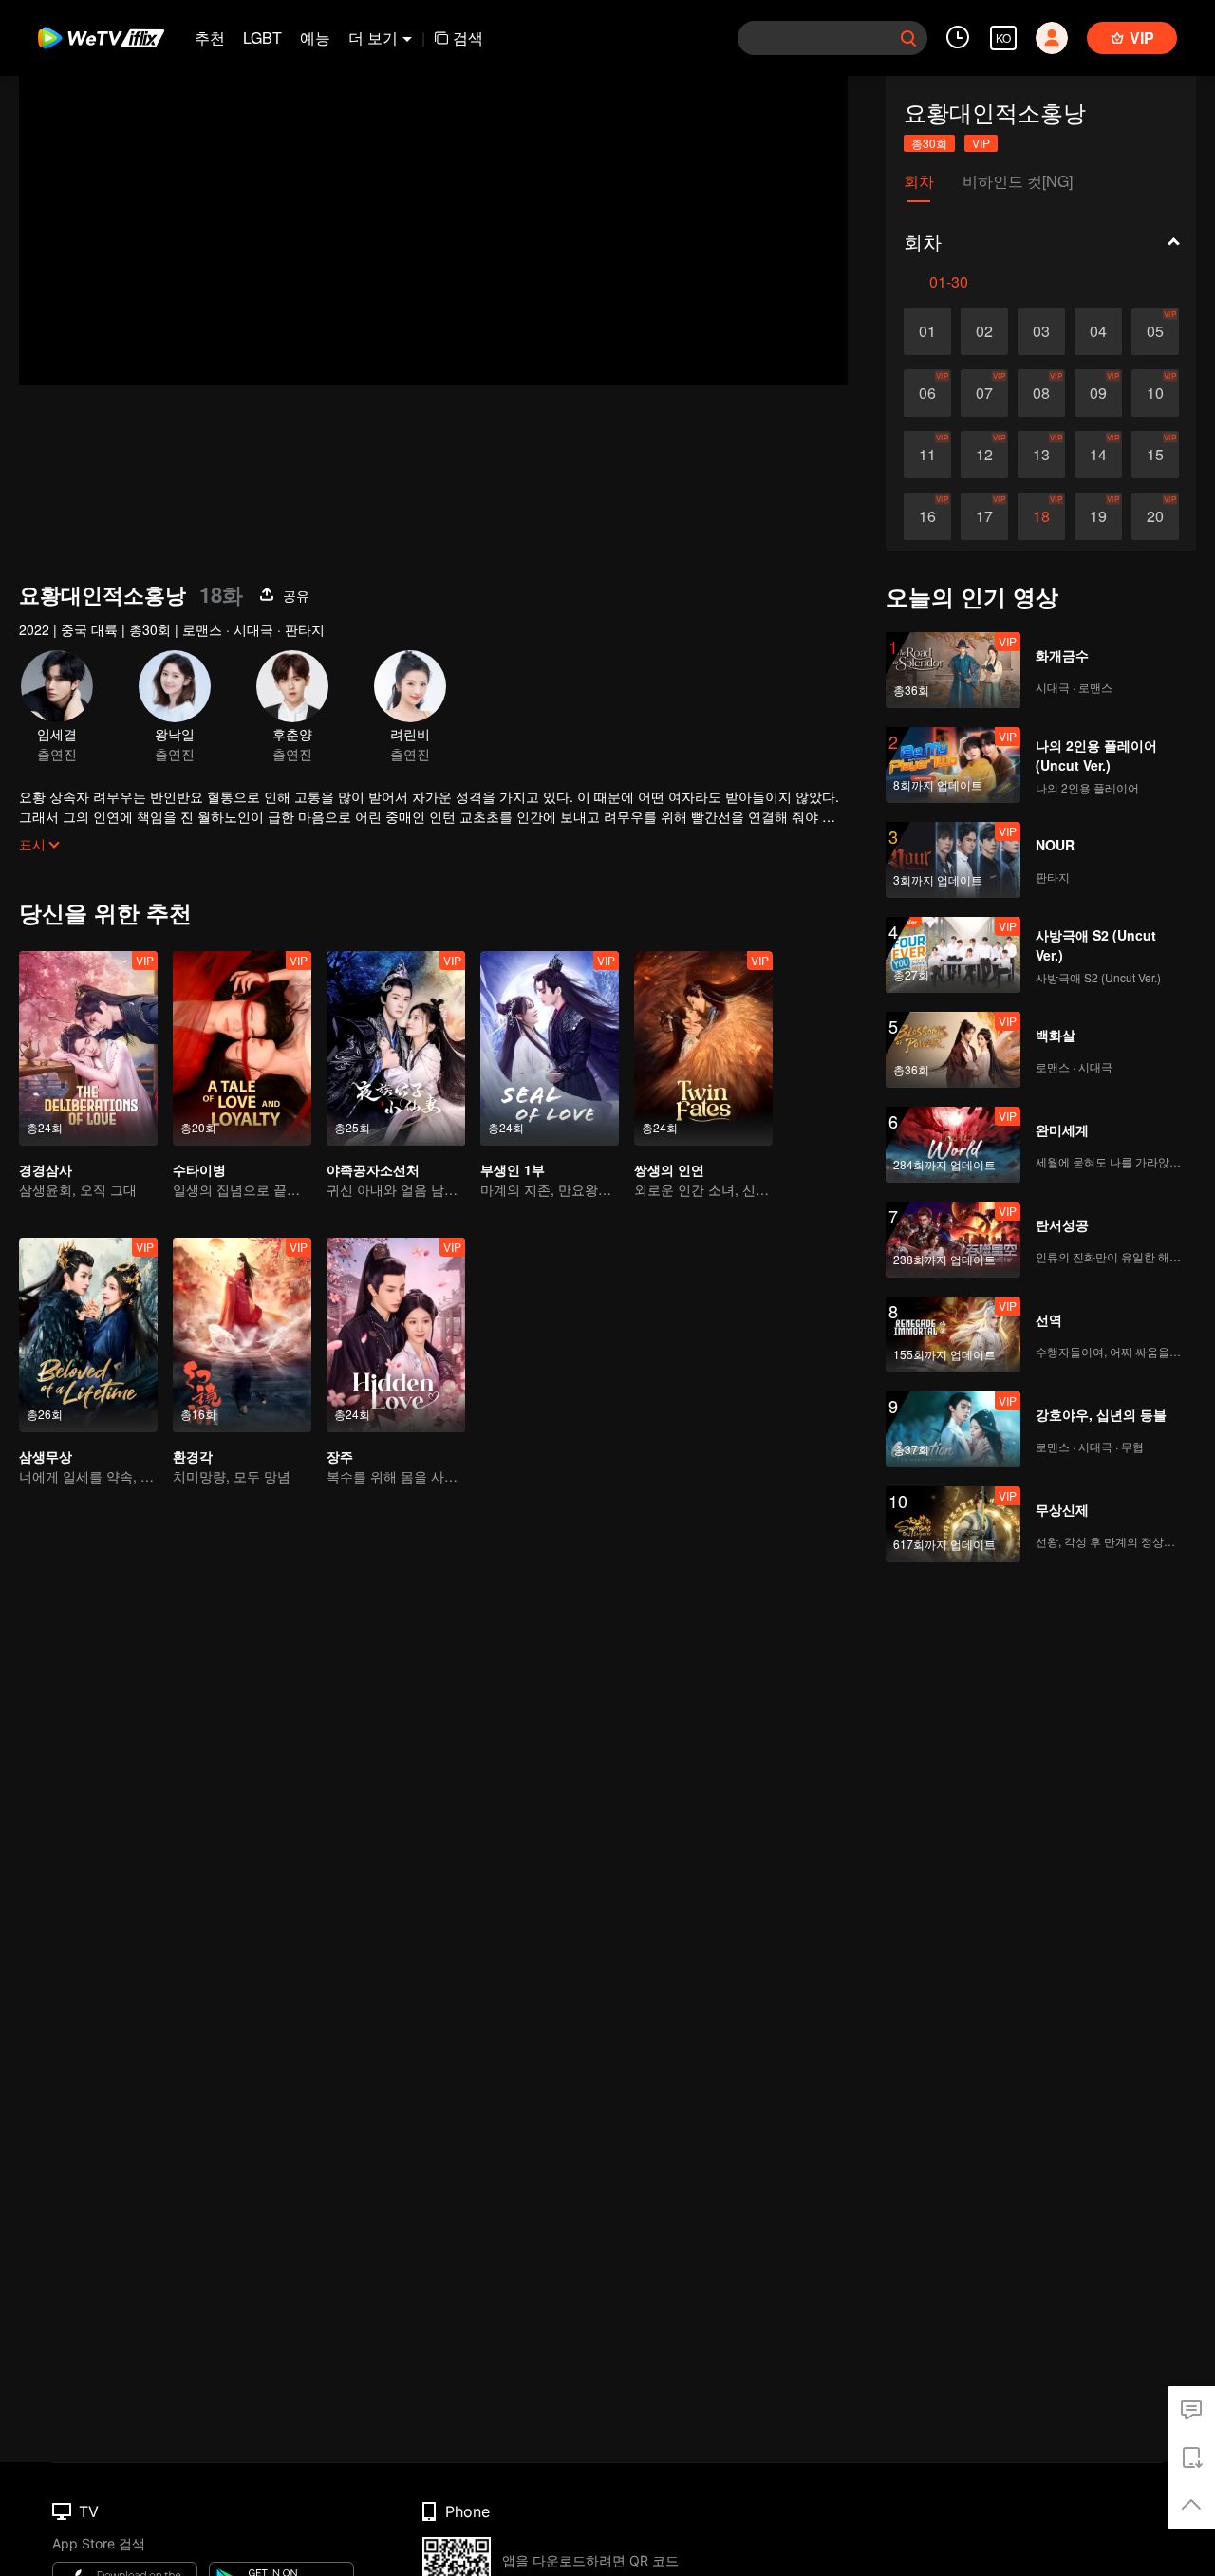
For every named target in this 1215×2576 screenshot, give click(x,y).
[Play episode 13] (1041, 455)
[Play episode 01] (927, 331)
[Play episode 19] (1098, 516)
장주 (340, 1456)
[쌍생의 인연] (703, 1048)
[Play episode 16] (927, 516)
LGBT (262, 37)
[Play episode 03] (1041, 331)
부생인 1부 (513, 1169)
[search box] (908, 38)
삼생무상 (46, 1456)
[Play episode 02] (984, 331)
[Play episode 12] (984, 455)
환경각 (193, 1456)
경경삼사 (46, 1169)
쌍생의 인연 (669, 1169)
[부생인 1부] (550, 1048)
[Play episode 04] (1098, 331)
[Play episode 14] (1098, 455)
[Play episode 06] (927, 393)
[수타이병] (242, 1048)
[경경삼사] (88, 1048)
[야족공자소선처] (396, 1048)
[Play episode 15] (1155, 455)
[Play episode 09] (1098, 393)
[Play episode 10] (1155, 393)
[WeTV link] (102, 38)
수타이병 (199, 1169)
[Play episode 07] (984, 393)
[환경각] (242, 1335)
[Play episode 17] (984, 516)
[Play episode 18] (1041, 516)
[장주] (396, 1335)
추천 (210, 37)
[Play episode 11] (927, 455)
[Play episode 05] (1155, 331)
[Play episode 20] (1155, 516)
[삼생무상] (88, 1335)
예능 (315, 37)
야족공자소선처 (373, 1169)
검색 (468, 37)
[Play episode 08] (1041, 393)
